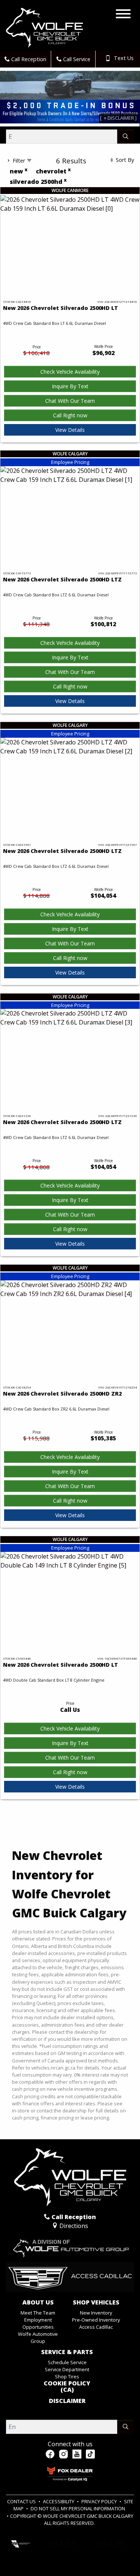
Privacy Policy (100, 2501)
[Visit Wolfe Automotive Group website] (70, 2246)
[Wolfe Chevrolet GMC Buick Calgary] (44, 27)
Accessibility (59, 2501)
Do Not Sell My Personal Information (78, 2508)
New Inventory (96, 2313)
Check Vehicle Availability (70, 372)
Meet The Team (38, 2313)
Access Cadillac (96, 2327)
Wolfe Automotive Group (38, 2337)
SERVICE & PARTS (67, 2352)
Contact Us (22, 2501)
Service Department (67, 2369)
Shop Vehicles (96, 2303)
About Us (38, 2303)
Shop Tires (67, 2376)
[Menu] (123, 15)
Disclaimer (67, 2401)
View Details (70, 430)
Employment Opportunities (38, 2323)
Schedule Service (67, 2362)
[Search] (126, 137)
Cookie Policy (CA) (67, 2387)
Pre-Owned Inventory (96, 2320)
